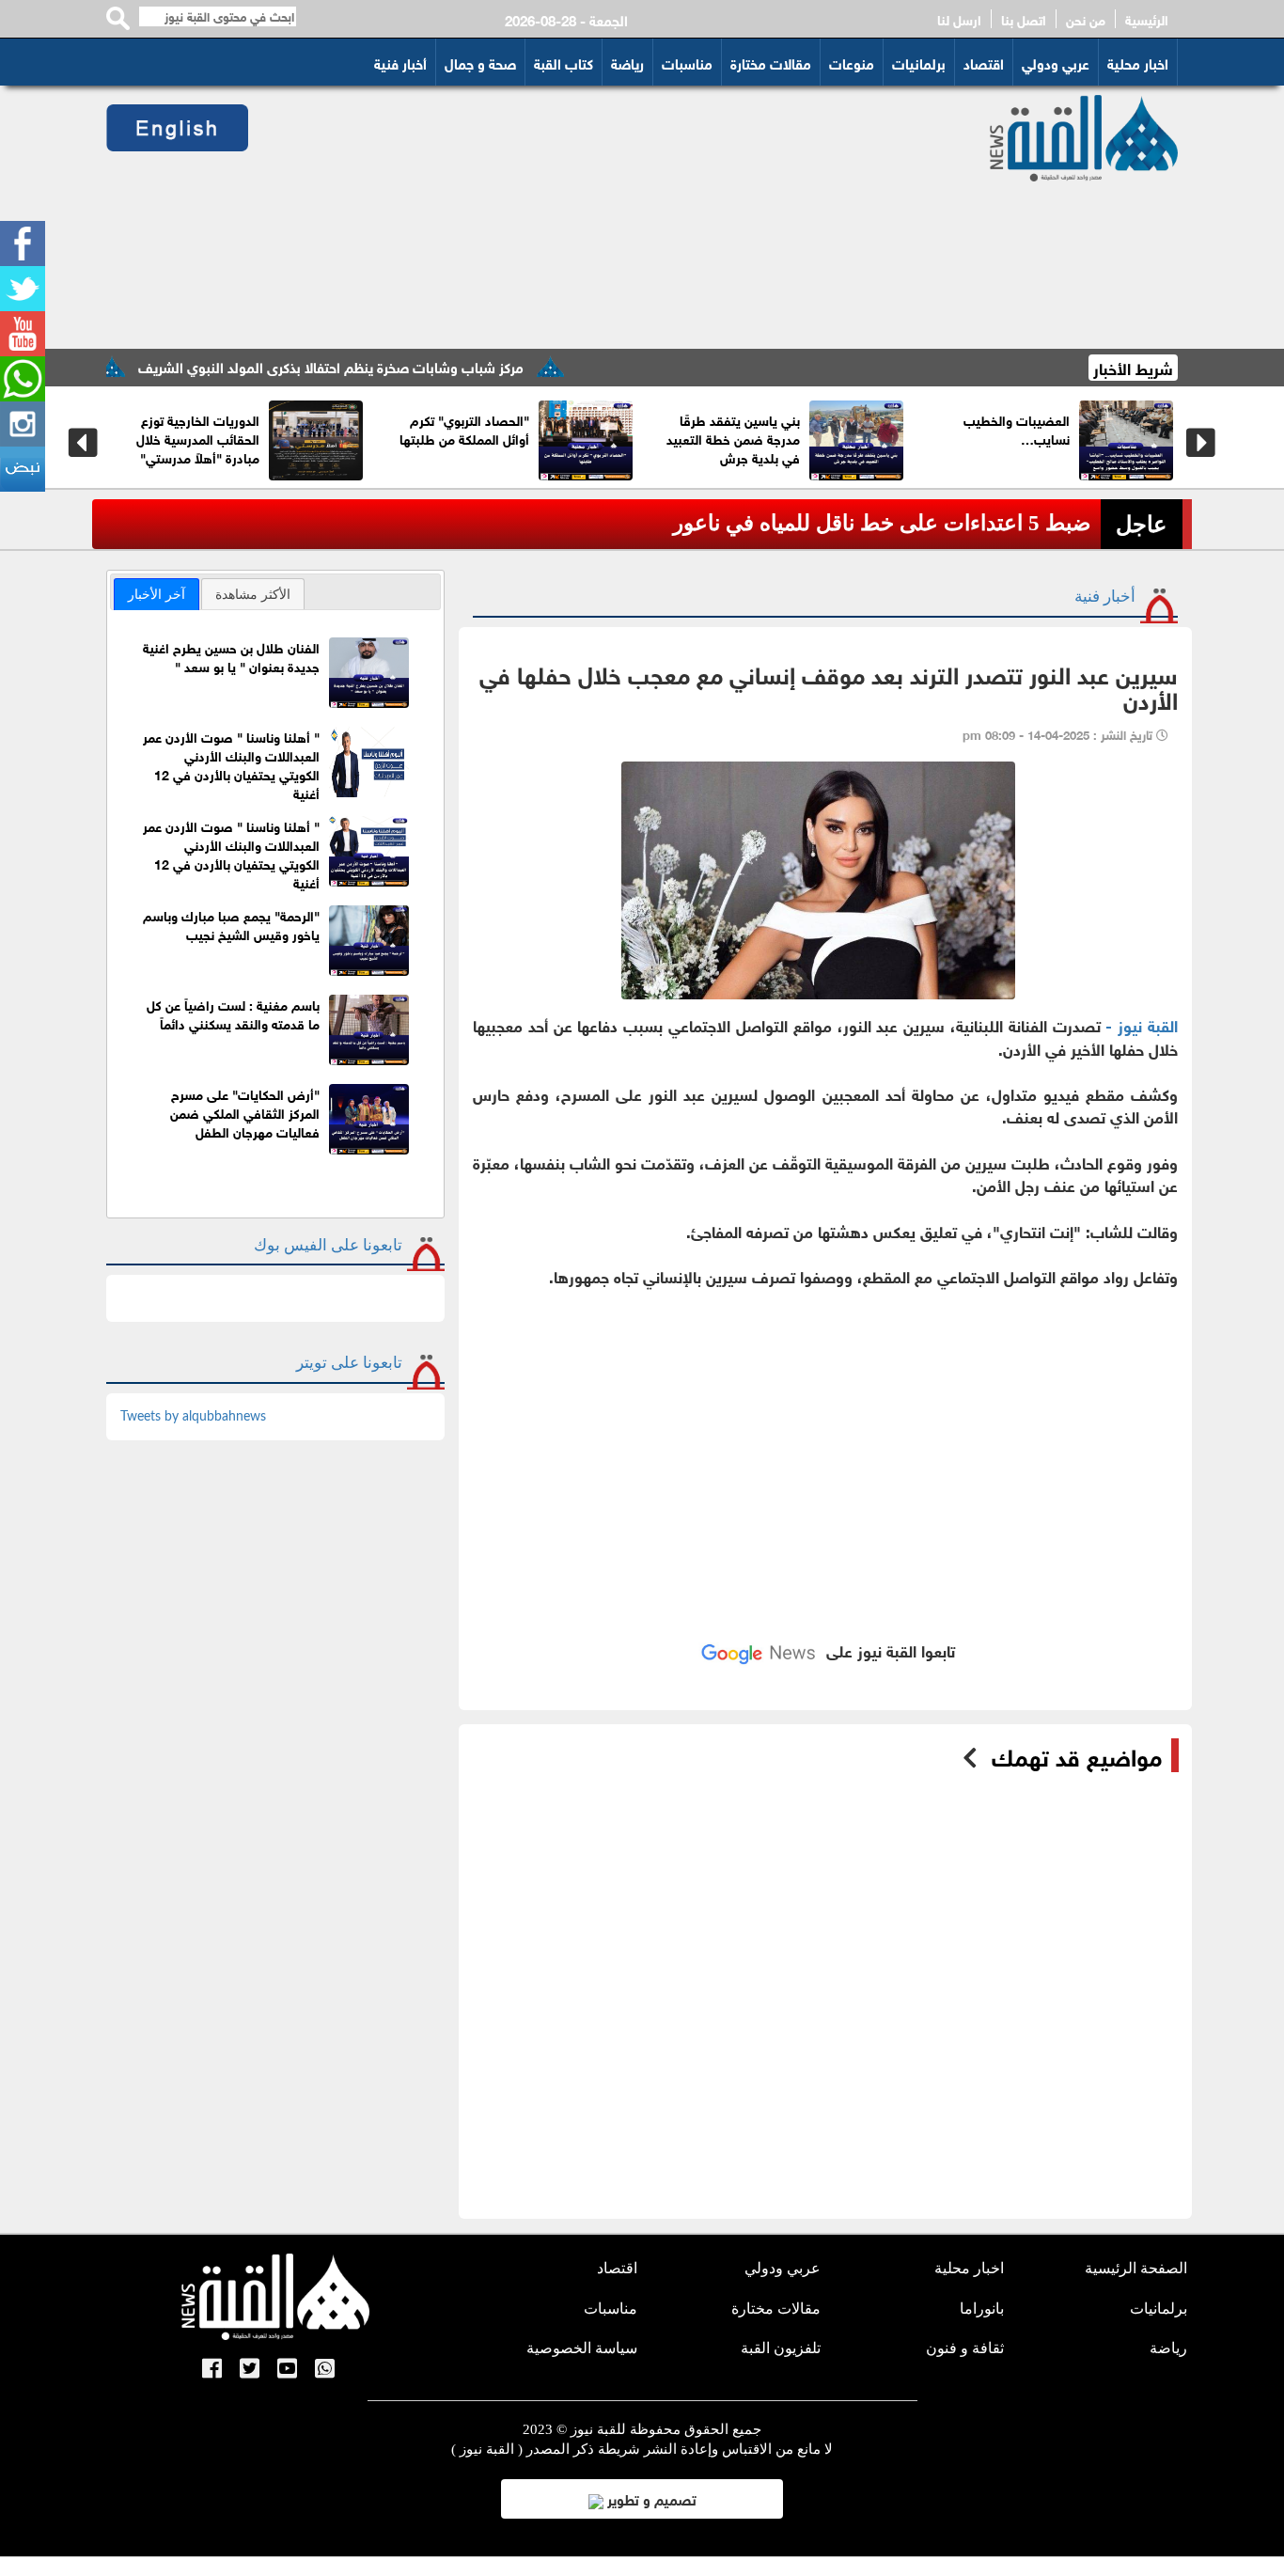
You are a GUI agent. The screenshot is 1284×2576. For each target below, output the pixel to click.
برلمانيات (919, 62)
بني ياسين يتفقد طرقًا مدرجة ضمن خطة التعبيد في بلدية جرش (850, 438)
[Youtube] (23, 334)
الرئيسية (1147, 19)
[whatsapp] (23, 379)
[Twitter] (23, 289)
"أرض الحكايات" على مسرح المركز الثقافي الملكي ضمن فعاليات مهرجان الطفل (245, 1112)
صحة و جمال (480, 62)
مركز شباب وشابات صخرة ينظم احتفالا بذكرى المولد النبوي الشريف (391, 366)
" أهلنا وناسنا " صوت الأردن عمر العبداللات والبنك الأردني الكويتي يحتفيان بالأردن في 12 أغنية (231, 764)
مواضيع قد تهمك (1077, 1755)
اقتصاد (984, 62)
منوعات (852, 62)
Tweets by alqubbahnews (193, 1417)
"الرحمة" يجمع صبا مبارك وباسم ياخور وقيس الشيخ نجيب (231, 924)
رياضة (627, 62)
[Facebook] (23, 243)
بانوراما (982, 2309)
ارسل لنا (959, 19)
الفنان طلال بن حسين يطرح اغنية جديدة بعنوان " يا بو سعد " (231, 656)
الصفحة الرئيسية (1136, 2268)
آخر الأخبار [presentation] (157, 594)
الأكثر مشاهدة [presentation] (253, 594)
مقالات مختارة (771, 62)
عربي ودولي (1056, 62)
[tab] (157, 594)
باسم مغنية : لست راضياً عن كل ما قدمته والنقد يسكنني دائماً (233, 1013)
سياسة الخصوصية (582, 2348)
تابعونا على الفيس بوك (328, 1245)
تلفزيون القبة (781, 2348)
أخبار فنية (400, 62)
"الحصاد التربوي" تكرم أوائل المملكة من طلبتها (581, 428)
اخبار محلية (1138, 62)
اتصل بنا (1024, 19)
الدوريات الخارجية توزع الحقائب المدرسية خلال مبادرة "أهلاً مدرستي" (314, 438)
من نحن (1086, 19)
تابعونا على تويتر (349, 1363)
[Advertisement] (596, 217)
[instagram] (23, 424)
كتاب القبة (564, 62)
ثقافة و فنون (965, 2348)
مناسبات (687, 62)
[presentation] (83, 443)
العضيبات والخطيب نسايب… (1133, 428)
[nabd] (23, 469)
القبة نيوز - (1142, 1024)
